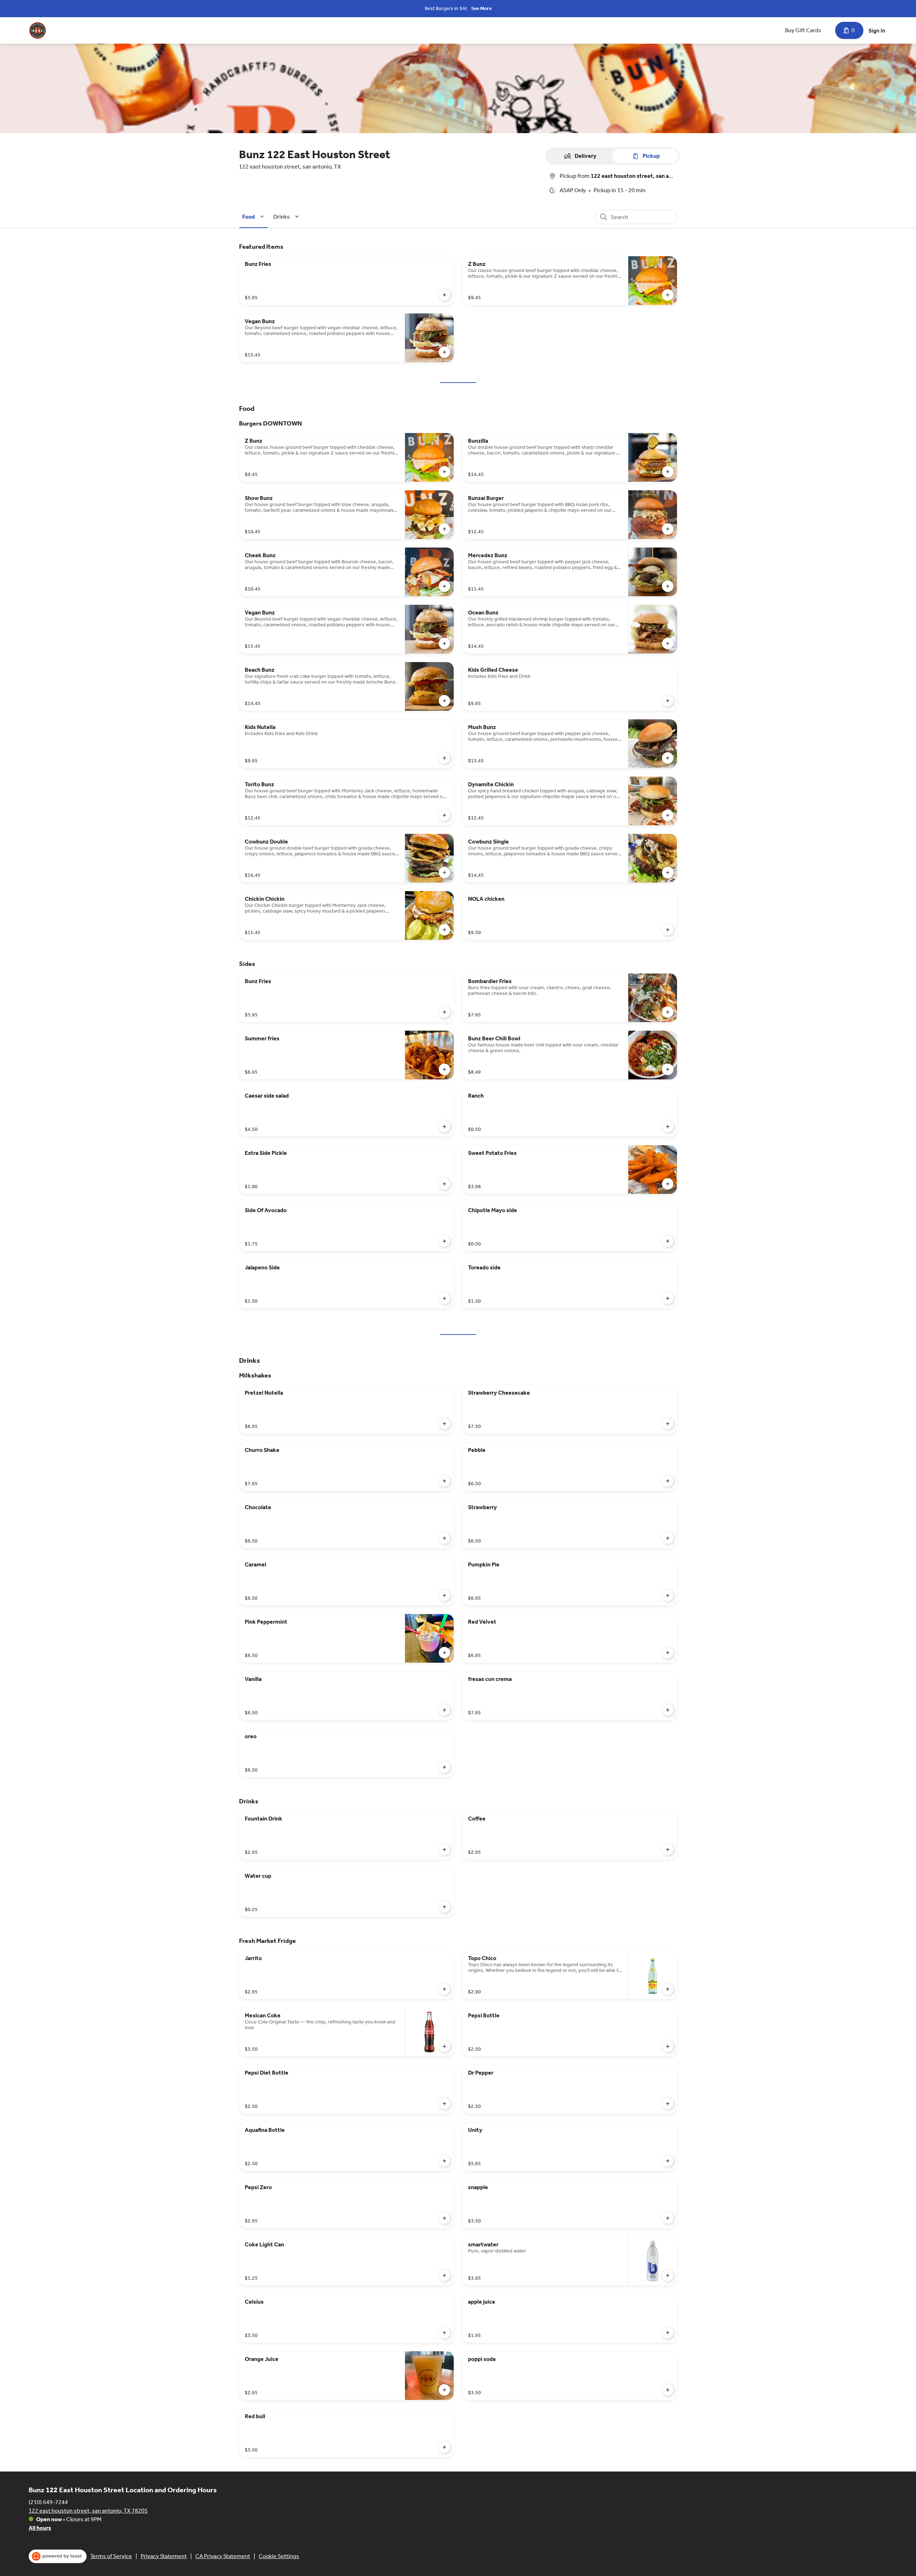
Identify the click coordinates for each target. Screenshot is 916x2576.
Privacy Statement (164, 2556)
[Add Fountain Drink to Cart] (444, 1850)
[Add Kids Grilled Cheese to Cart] (668, 701)
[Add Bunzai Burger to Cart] (668, 529)
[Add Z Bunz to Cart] (668, 295)
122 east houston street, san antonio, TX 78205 (88, 2511)
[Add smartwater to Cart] (668, 2275)
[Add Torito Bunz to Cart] (444, 815)
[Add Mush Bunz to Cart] (668, 758)
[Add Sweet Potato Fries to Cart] (668, 1184)
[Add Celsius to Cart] (444, 2333)
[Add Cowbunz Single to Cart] (668, 873)
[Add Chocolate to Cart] (444, 1538)
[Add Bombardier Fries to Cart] (668, 1012)
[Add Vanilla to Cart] (444, 1710)
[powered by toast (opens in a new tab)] (58, 2556)
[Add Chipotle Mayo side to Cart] (668, 1241)
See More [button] (481, 8)
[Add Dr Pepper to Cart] (668, 2104)
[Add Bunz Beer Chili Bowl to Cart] (668, 1069)
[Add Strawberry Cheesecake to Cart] (668, 1424)
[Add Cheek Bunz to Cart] (444, 586)
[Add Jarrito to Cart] (444, 1989)
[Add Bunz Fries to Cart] (444, 295)
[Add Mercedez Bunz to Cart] (668, 586)
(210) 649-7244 (48, 2502)
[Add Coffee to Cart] (668, 1850)
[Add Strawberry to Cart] (668, 1538)
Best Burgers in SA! (446, 8)
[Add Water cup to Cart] (444, 1907)
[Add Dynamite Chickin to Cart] (668, 815)
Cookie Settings (279, 2556)
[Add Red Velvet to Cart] (668, 1653)
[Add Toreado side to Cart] (668, 1298)
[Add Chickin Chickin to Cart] (444, 930)
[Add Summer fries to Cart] (444, 1069)
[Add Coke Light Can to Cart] (444, 2275)
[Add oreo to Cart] (444, 1767)
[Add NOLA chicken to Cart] (668, 930)
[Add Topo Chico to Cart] (668, 1989)
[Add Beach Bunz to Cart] (444, 701)
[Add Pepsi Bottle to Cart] (668, 2046)
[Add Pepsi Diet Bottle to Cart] (444, 2104)
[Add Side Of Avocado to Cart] (444, 1241)
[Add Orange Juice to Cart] (444, 2390)
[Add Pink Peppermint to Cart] (444, 1653)
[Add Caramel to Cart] (444, 1595)
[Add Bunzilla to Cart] (668, 472)
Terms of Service (111, 2556)
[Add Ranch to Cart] (668, 1127)
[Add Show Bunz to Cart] (444, 529)
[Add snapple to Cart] (668, 2218)
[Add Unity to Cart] (668, 2161)
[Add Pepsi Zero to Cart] (444, 2218)
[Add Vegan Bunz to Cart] (444, 352)
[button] (254, 217)
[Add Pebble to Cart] (668, 1481)
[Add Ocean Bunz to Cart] (668, 643)
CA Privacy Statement (223, 2556)
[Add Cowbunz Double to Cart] (444, 873)
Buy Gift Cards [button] (803, 30)
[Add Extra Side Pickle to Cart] (444, 1184)
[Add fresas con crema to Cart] (668, 1710)
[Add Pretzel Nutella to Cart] (444, 1424)
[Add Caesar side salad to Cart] (444, 1127)
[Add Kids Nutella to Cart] (444, 758)
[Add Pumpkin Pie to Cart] (668, 1595)
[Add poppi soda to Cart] (668, 2390)
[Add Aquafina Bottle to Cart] (444, 2161)
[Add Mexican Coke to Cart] (444, 2046)
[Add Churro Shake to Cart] (444, 1481)
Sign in (877, 31)
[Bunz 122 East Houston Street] (38, 30)
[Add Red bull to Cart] (444, 2447)
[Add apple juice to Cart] (668, 2333)
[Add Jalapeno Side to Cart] (444, 1298)
